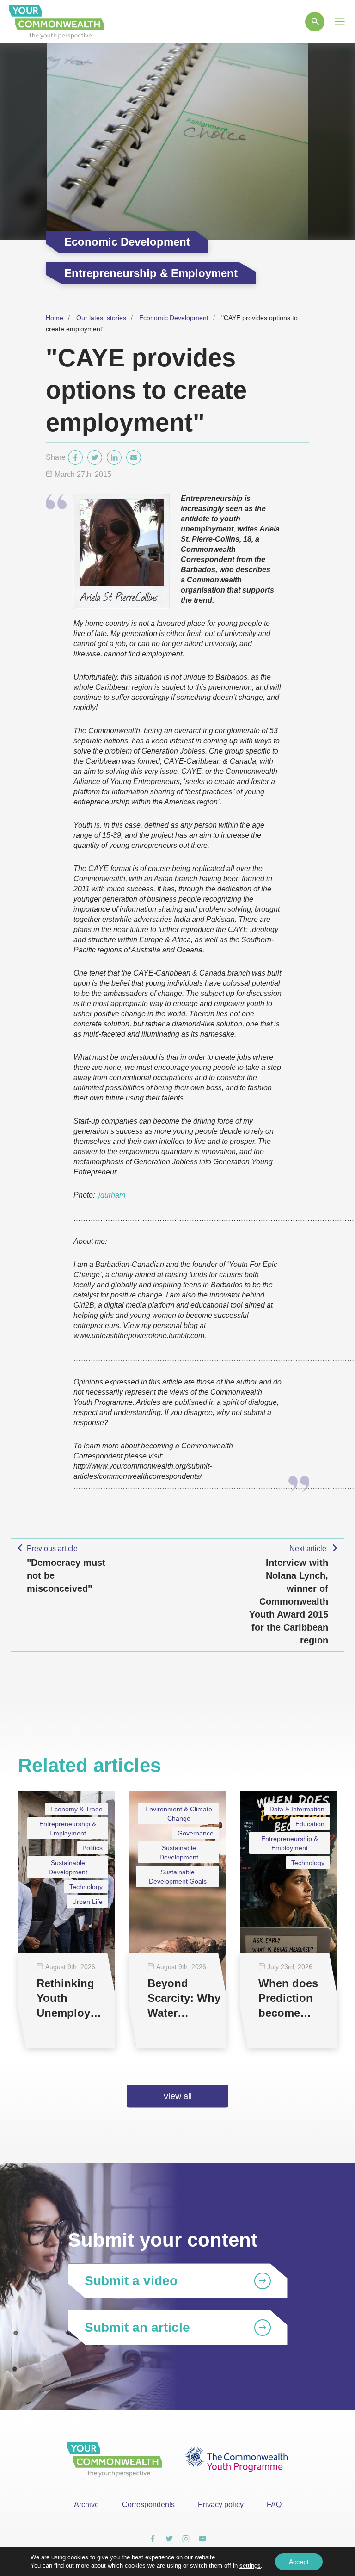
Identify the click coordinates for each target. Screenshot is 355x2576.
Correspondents (148, 2505)
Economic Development (174, 318)
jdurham (112, 1195)
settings (250, 2566)
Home (55, 318)
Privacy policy (221, 2505)
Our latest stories (101, 318)
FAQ (274, 2505)
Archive (86, 2505)
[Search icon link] (315, 22)
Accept (299, 2562)
